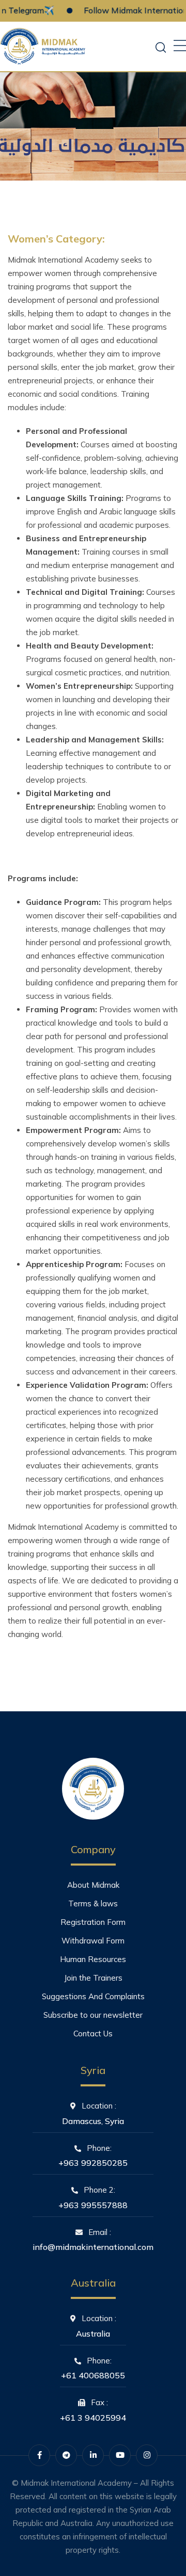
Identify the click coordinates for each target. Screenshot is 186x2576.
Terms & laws (93, 1903)
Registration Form (93, 1922)
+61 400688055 (93, 2375)
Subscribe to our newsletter (93, 2015)
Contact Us (93, 2034)
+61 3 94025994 (93, 2418)
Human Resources (93, 1959)
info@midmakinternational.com (93, 2247)
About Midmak (93, 1885)
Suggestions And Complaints (93, 1996)
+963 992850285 (93, 2163)
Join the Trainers (93, 1978)
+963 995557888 (93, 2205)
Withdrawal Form (93, 1941)
